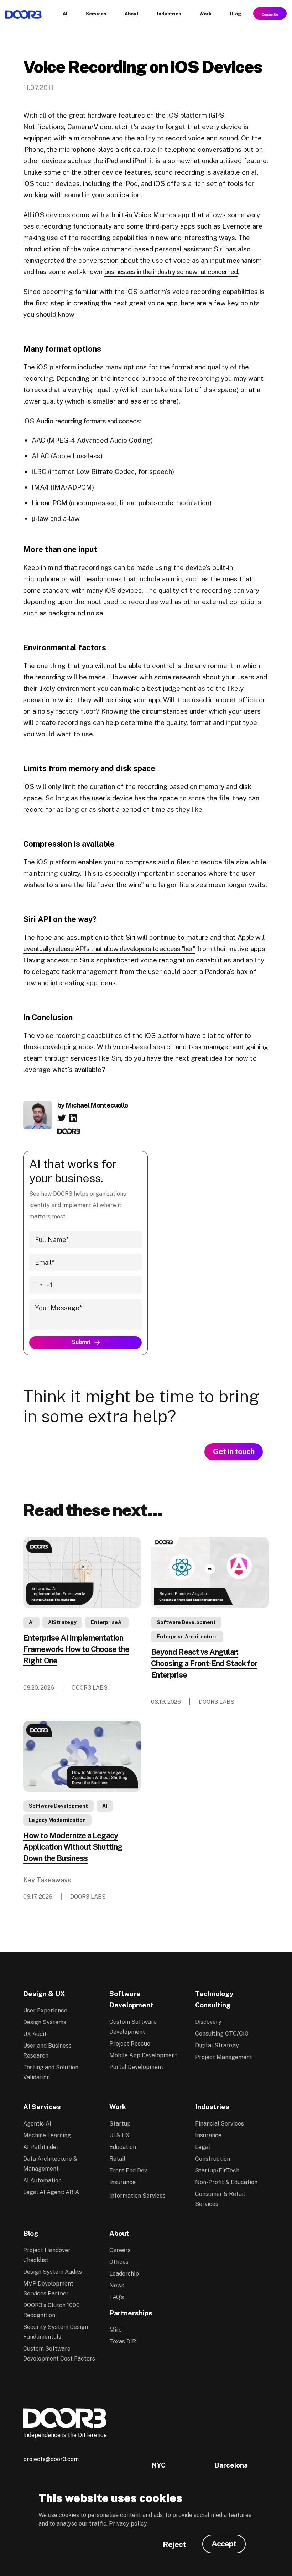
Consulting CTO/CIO (222, 2034)
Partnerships (131, 2313)
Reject (174, 2544)
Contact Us (270, 14)
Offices (119, 2262)
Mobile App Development (143, 2055)
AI (31, 1622)
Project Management (224, 2057)
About (119, 2233)
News (117, 2285)
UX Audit (35, 2034)
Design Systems (45, 2022)
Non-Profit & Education (226, 2182)
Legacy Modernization (57, 1820)
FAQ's (117, 2297)
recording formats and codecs (97, 421)
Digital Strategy (217, 2045)
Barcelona (231, 2465)
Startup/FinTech (217, 2170)
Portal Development (136, 2067)
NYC (158, 2465)
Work (118, 2107)
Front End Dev (128, 2170)
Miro (116, 2330)
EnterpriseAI (107, 1622)
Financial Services (220, 2124)
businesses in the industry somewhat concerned (171, 272)
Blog (31, 2233)
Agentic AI (37, 2124)
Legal (203, 2147)
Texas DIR (123, 2342)
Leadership (124, 2274)
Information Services (137, 2196)
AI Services (42, 2107)
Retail (117, 2159)
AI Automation (42, 2180)
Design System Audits (53, 2272)
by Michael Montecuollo (93, 1105)
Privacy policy (128, 2524)
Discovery (208, 2022)
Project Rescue (130, 2044)
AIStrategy (62, 1622)
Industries (212, 2107)
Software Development (186, 1622)
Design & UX (44, 1994)
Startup (120, 2124)
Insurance (122, 2182)
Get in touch (234, 1451)
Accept (224, 2544)
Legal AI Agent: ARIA (51, 2192)
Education (123, 2147)
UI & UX (119, 2135)
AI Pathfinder (41, 2147)
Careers (120, 2250)
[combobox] (41, 1285)
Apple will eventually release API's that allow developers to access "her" (144, 943)
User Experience (45, 2010)
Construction (213, 2159)
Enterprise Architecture (187, 1637)
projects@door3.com (51, 2459)
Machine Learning (47, 2135)
